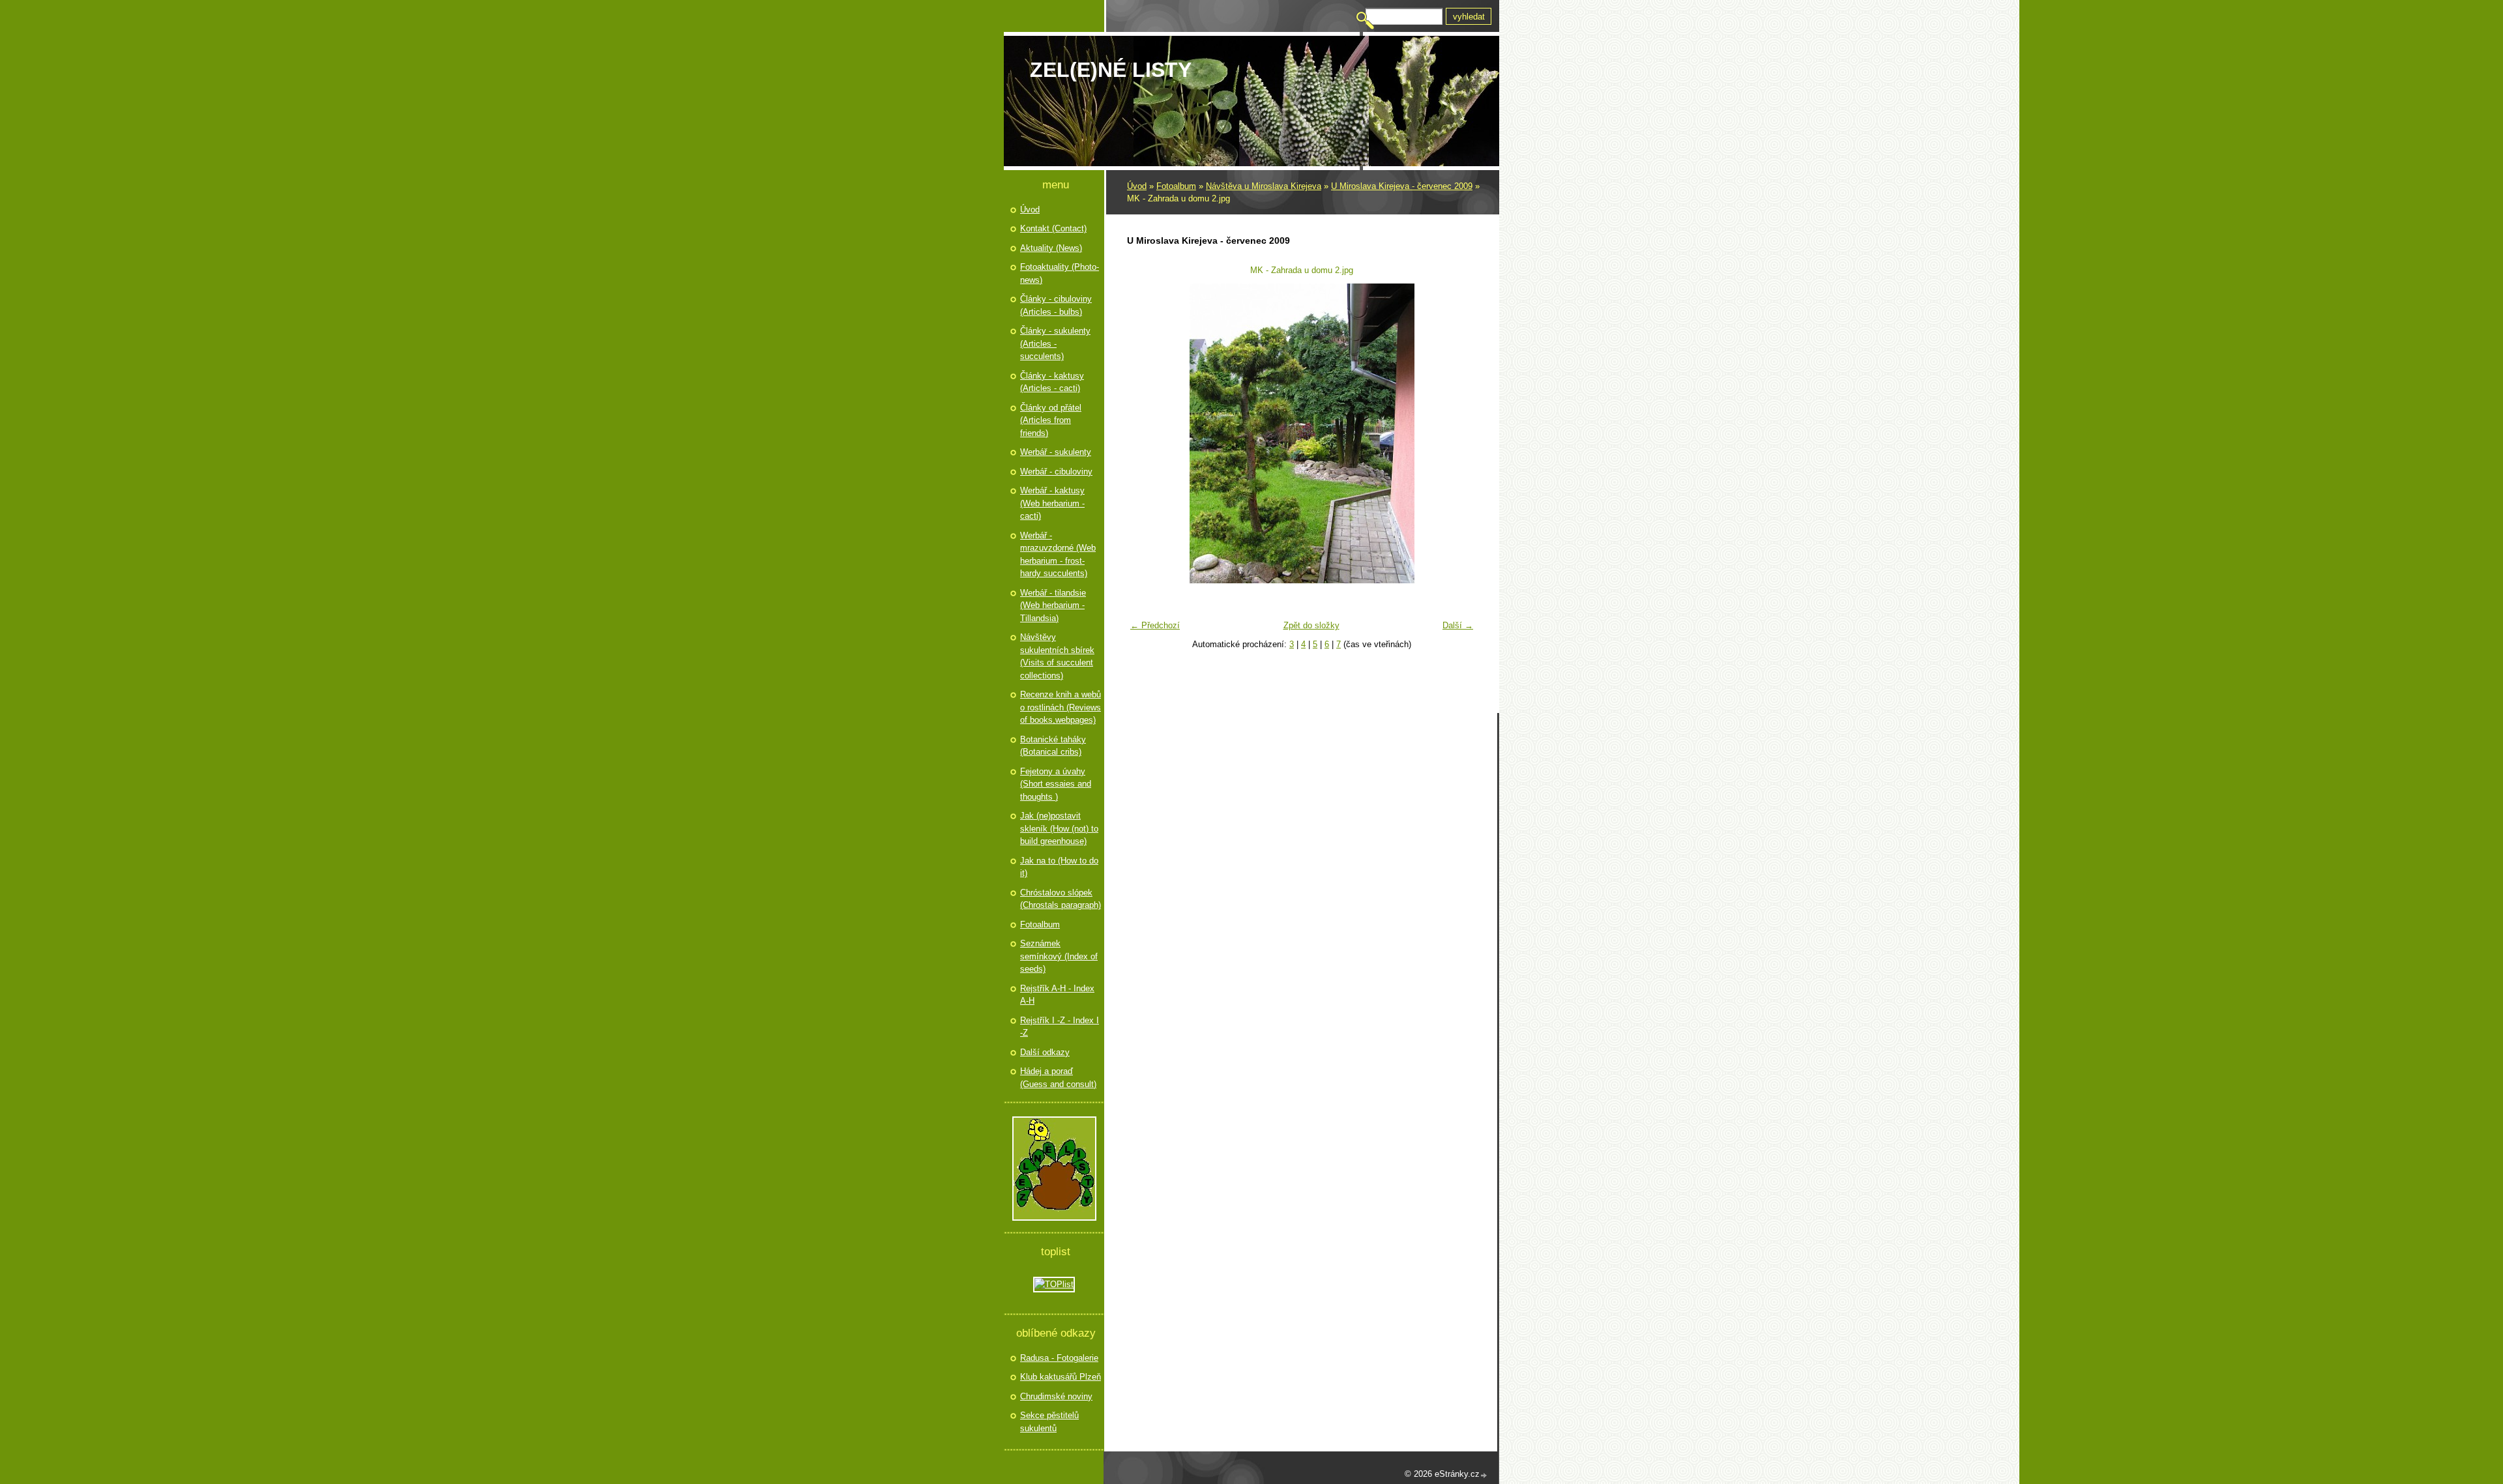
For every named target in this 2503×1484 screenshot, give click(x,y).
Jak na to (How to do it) (1059, 867)
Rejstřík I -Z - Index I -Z (1060, 1027)
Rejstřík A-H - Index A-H (1057, 995)
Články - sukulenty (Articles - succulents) (1055, 343)
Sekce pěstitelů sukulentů (1049, 1422)
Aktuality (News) (1051, 248)
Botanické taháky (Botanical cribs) (1053, 746)
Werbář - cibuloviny (1056, 472)
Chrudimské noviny (1056, 1396)
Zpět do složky (1311, 625)
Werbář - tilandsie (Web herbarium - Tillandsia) (1053, 605)
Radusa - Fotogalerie (1059, 1358)
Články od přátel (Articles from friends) (1051, 420)
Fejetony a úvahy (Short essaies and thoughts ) (1056, 784)
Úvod (1137, 186)
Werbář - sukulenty (1056, 452)
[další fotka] (1458, 433)
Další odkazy (1045, 1052)
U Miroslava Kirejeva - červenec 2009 (1402, 186)
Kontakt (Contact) (1053, 228)
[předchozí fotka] (1145, 433)
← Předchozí (1155, 625)
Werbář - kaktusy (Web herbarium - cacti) (1052, 503)
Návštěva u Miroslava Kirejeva (1264, 186)
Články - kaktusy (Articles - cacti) (1052, 382)
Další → (1458, 625)
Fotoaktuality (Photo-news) (1060, 273)
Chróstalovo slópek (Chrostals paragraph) (1061, 899)
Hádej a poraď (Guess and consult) (1058, 1078)
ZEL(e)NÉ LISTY (1111, 70)
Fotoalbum (1176, 186)
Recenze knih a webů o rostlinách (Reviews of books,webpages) (1061, 707)
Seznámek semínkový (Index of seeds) (1059, 956)
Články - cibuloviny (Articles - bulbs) (1056, 305)
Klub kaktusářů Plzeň (1061, 1377)
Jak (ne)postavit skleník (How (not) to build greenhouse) (1059, 828)
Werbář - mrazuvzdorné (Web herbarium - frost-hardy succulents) (1058, 555)
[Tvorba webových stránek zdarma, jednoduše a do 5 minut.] (1484, 1475)
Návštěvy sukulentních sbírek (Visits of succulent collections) (1057, 656)
